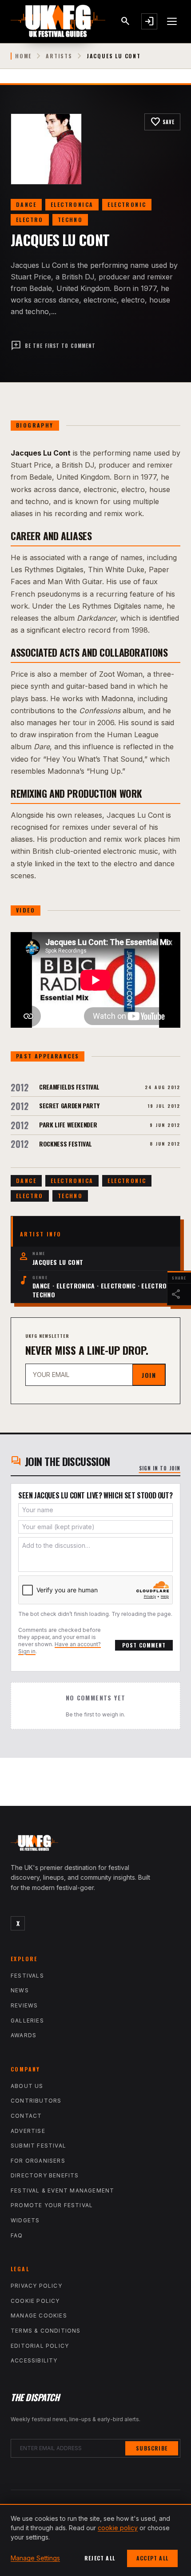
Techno (70, 220)
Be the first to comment (53, 346)
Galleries (27, 2021)
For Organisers (38, 2161)
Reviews (24, 2005)
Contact (26, 2116)
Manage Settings (35, 2558)
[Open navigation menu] (172, 21)
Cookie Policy (35, 2301)
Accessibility (34, 2360)
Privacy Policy (36, 2286)
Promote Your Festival (52, 2205)
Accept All (152, 2558)
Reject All (100, 2558)
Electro (30, 220)
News (20, 1990)
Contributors (36, 2101)
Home (23, 56)
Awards (24, 2035)
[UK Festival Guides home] (95, 1845)
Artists (59, 56)
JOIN (149, 1375)
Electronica (72, 204)
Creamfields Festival (69, 1087)
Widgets (25, 2220)
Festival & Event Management (62, 2190)
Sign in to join (160, 1468)
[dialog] (95, 2540)
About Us (27, 2086)
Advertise (28, 2131)
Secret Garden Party (69, 1105)
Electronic (127, 204)
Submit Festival (38, 2146)
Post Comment (144, 1645)
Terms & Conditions (46, 2331)
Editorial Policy (40, 2346)
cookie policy (118, 2528)
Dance (26, 204)
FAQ (17, 2235)
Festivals (27, 1976)
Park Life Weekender (68, 1124)
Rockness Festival (66, 1144)
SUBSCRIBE (152, 2448)
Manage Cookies (39, 2316)
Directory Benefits (45, 2175)
